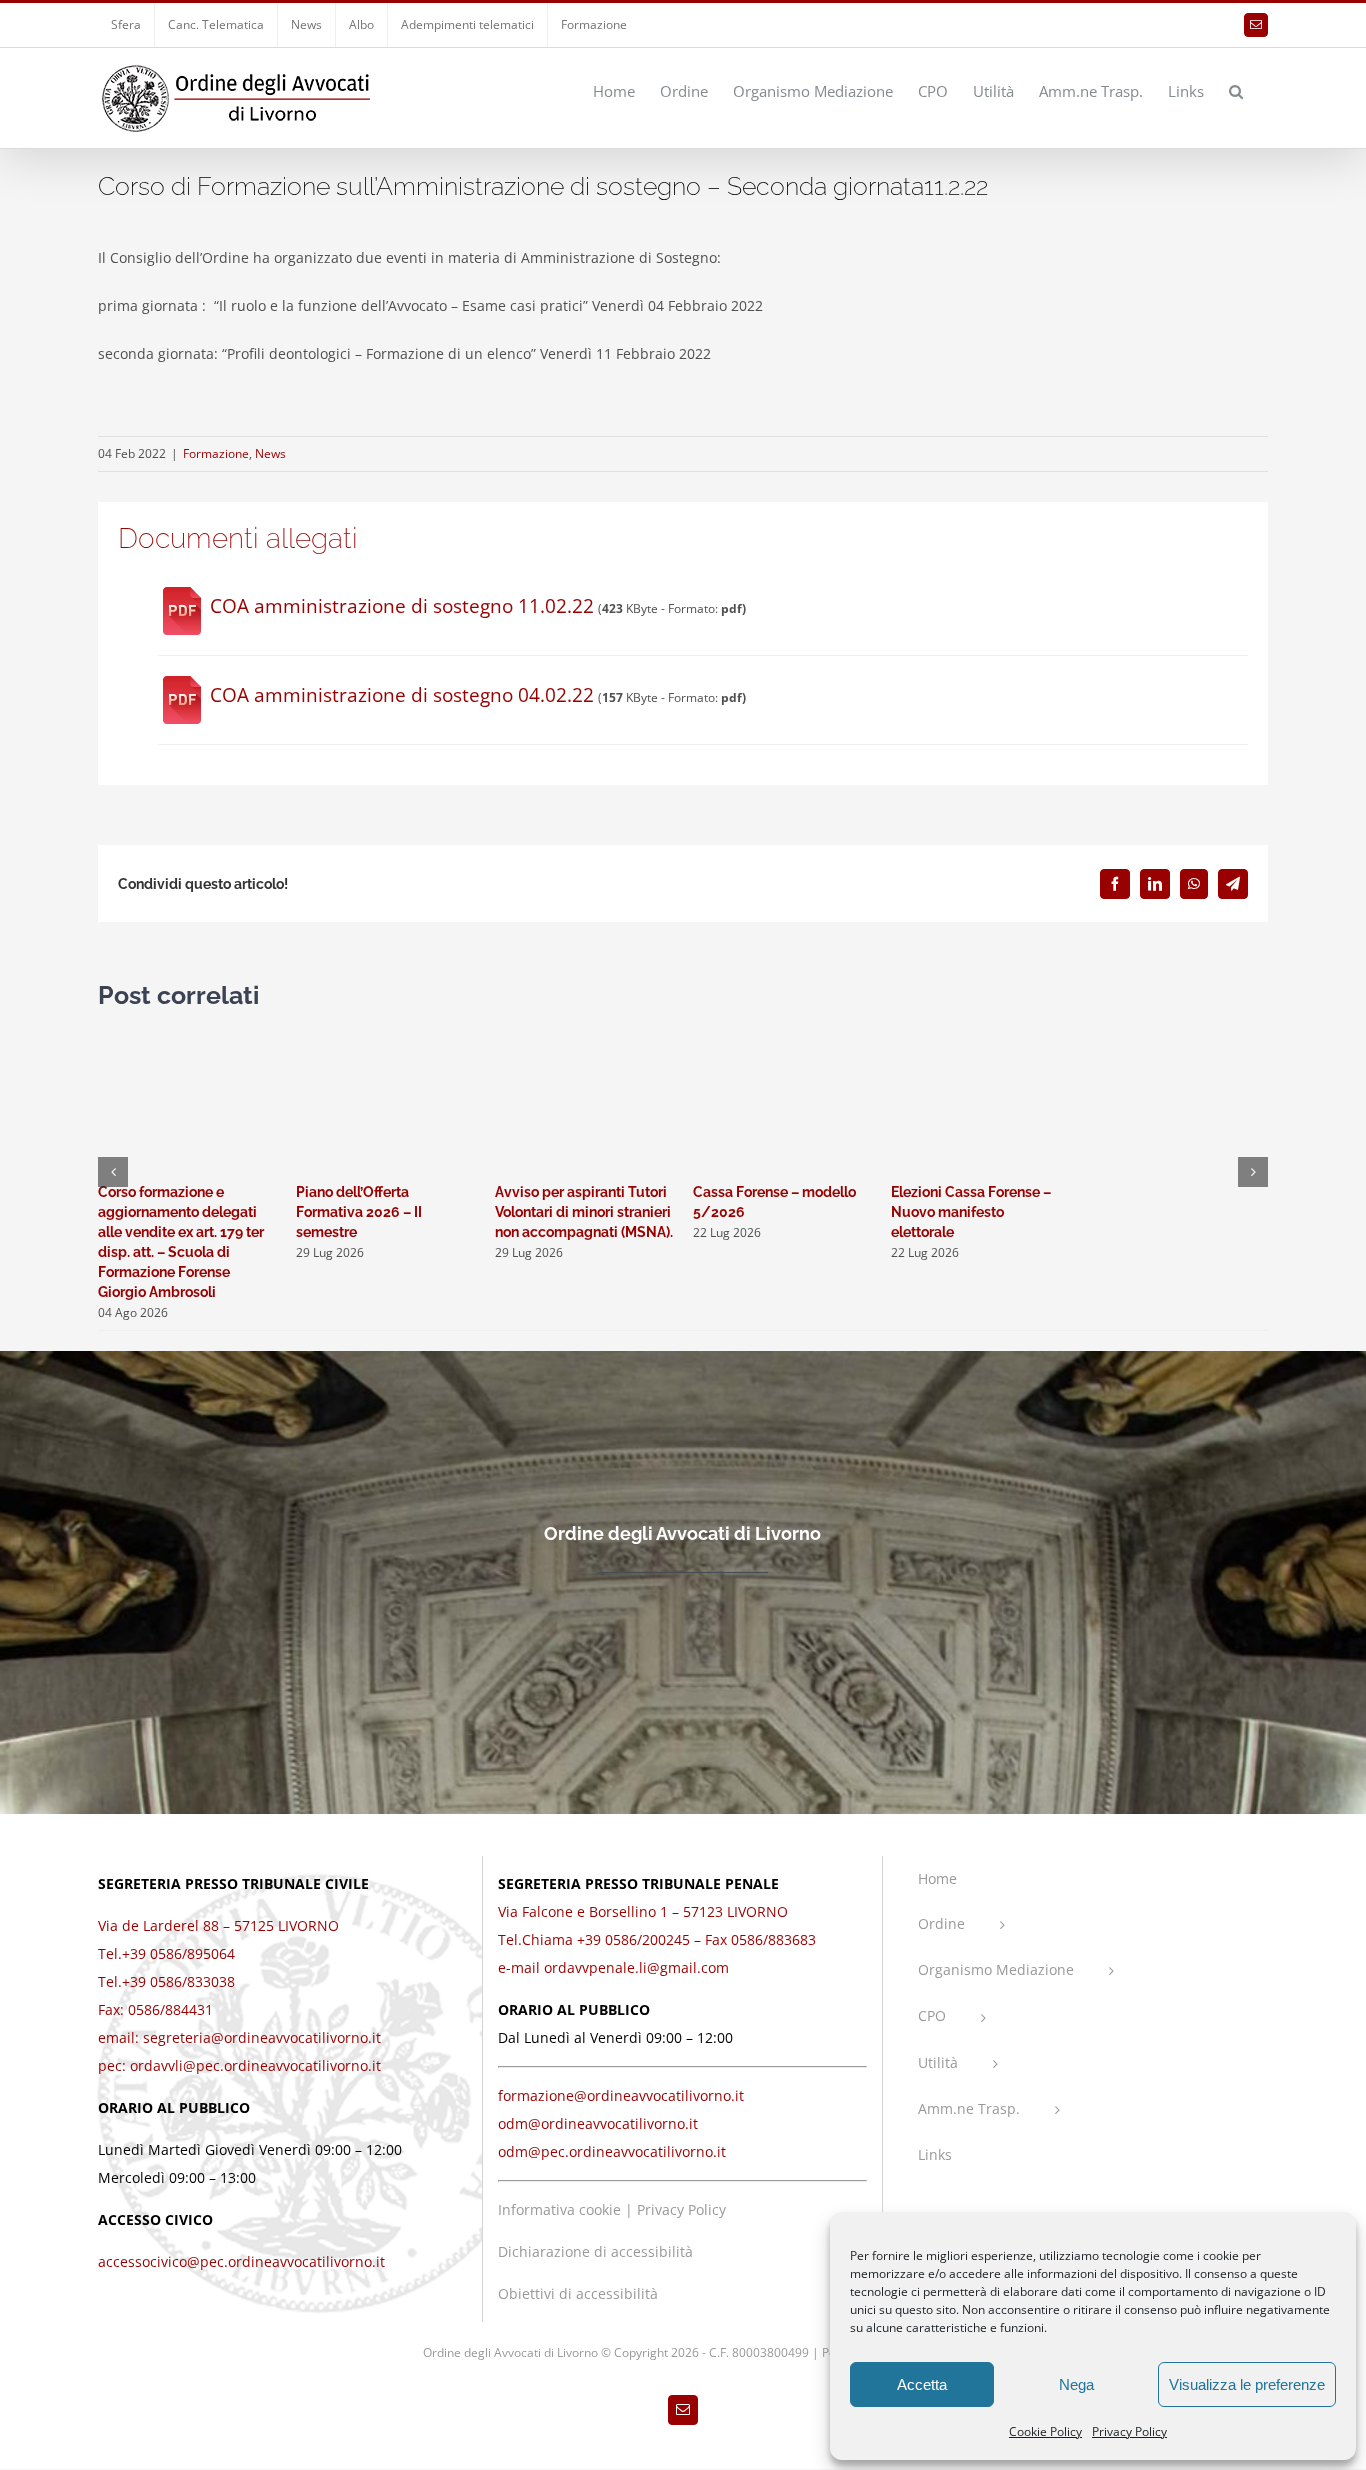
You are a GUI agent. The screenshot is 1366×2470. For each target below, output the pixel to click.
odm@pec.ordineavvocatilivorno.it (612, 2151)
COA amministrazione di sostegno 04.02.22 (402, 695)
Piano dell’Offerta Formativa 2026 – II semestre (359, 1212)
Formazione (216, 453)
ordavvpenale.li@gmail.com (636, 1967)
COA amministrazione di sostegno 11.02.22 (402, 606)
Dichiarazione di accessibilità (595, 2251)
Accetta (922, 2384)
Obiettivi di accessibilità (578, 2293)
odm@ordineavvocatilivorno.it (598, 2123)
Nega (1076, 2384)
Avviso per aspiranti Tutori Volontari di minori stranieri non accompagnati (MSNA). (584, 1212)
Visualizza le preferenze (1247, 2384)
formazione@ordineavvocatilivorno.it (621, 2095)
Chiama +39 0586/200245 (606, 1939)
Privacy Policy (1129, 2431)
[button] (1236, 90)
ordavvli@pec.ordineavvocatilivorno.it (255, 2065)
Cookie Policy (1045, 2431)
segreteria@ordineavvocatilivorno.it (262, 2037)
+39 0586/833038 (178, 1981)
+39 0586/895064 (178, 1953)
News (270, 453)
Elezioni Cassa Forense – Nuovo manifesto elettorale (971, 1212)
